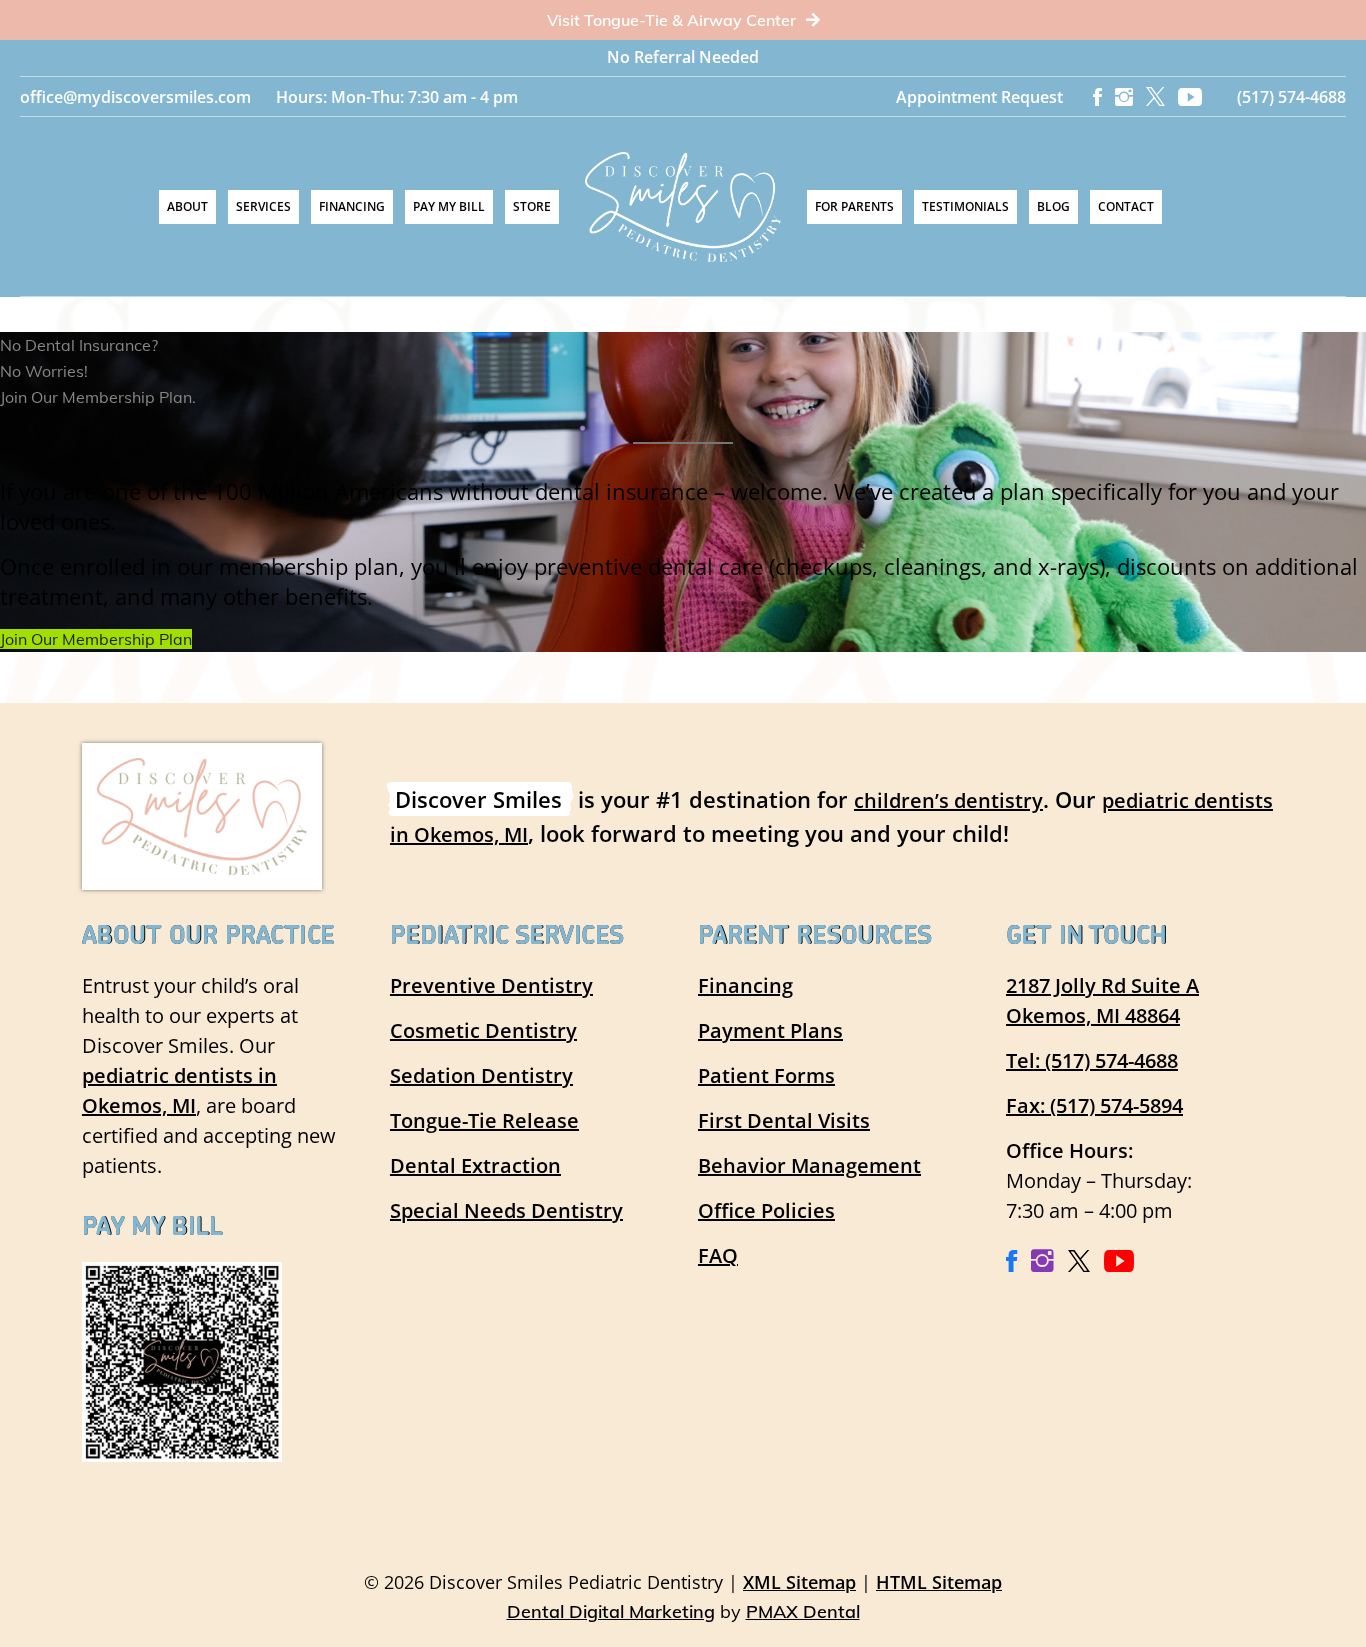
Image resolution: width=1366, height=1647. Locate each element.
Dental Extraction (475, 1165)
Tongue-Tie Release (484, 1120)
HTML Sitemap (939, 1582)
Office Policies (766, 1210)
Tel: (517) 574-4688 (1092, 1060)
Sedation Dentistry (481, 1075)
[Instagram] (1124, 97)
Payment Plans (770, 1030)
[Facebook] (1097, 97)
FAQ (718, 1255)
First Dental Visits (784, 1120)
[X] (1155, 97)
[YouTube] (1190, 97)
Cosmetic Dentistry (483, 1030)
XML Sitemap (799, 1582)
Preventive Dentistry (491, 985)
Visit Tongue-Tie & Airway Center (673, 20)
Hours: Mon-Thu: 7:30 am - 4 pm (397, 97)
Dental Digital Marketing (611, 1611)
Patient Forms (766, 1075)
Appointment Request (979, 97)
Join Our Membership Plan (96, 639)
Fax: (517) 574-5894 (1094, 1105)
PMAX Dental (803, 1611)
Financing (745, 985)
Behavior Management (809, 1165)
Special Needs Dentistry (506, 1210)
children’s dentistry (948, 800)
